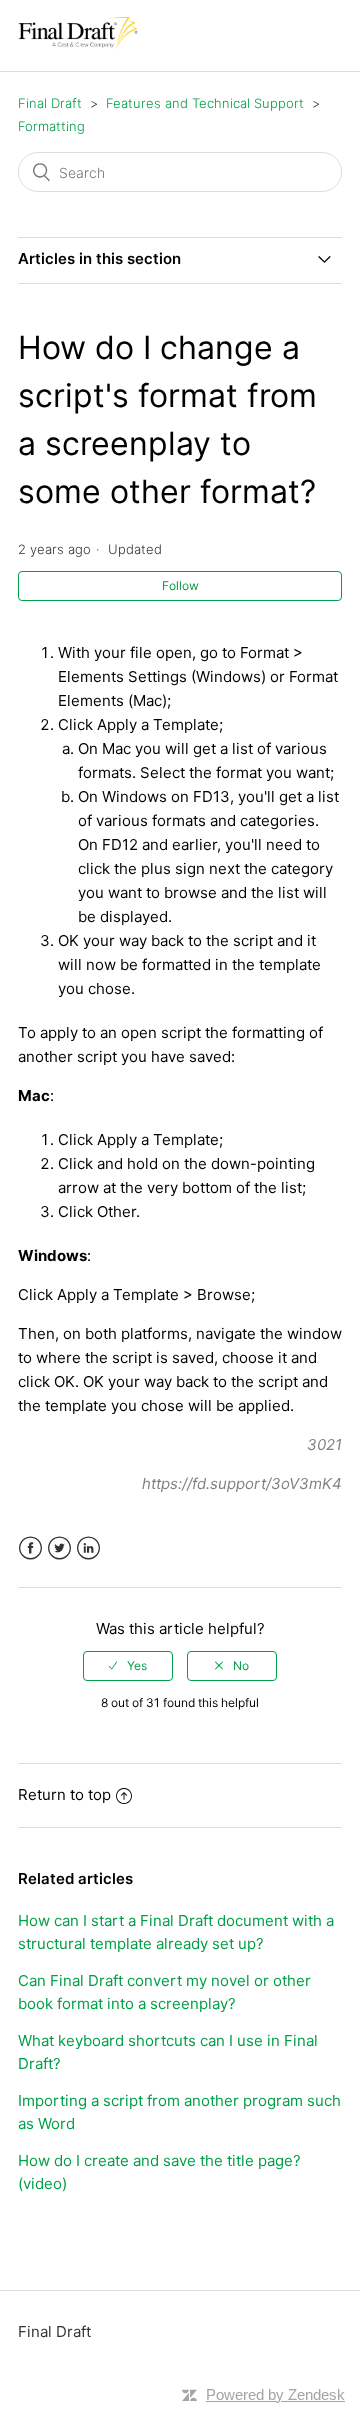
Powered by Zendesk (275, 2394)
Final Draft (50, 103)
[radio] (128, 1666)
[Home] (78, 45)
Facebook (30, 1548)
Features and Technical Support (205, 103)
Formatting (51, 126)
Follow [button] (180, 585)
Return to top (64, 1794)
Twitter (59, 1548)
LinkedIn (88, 1548)
